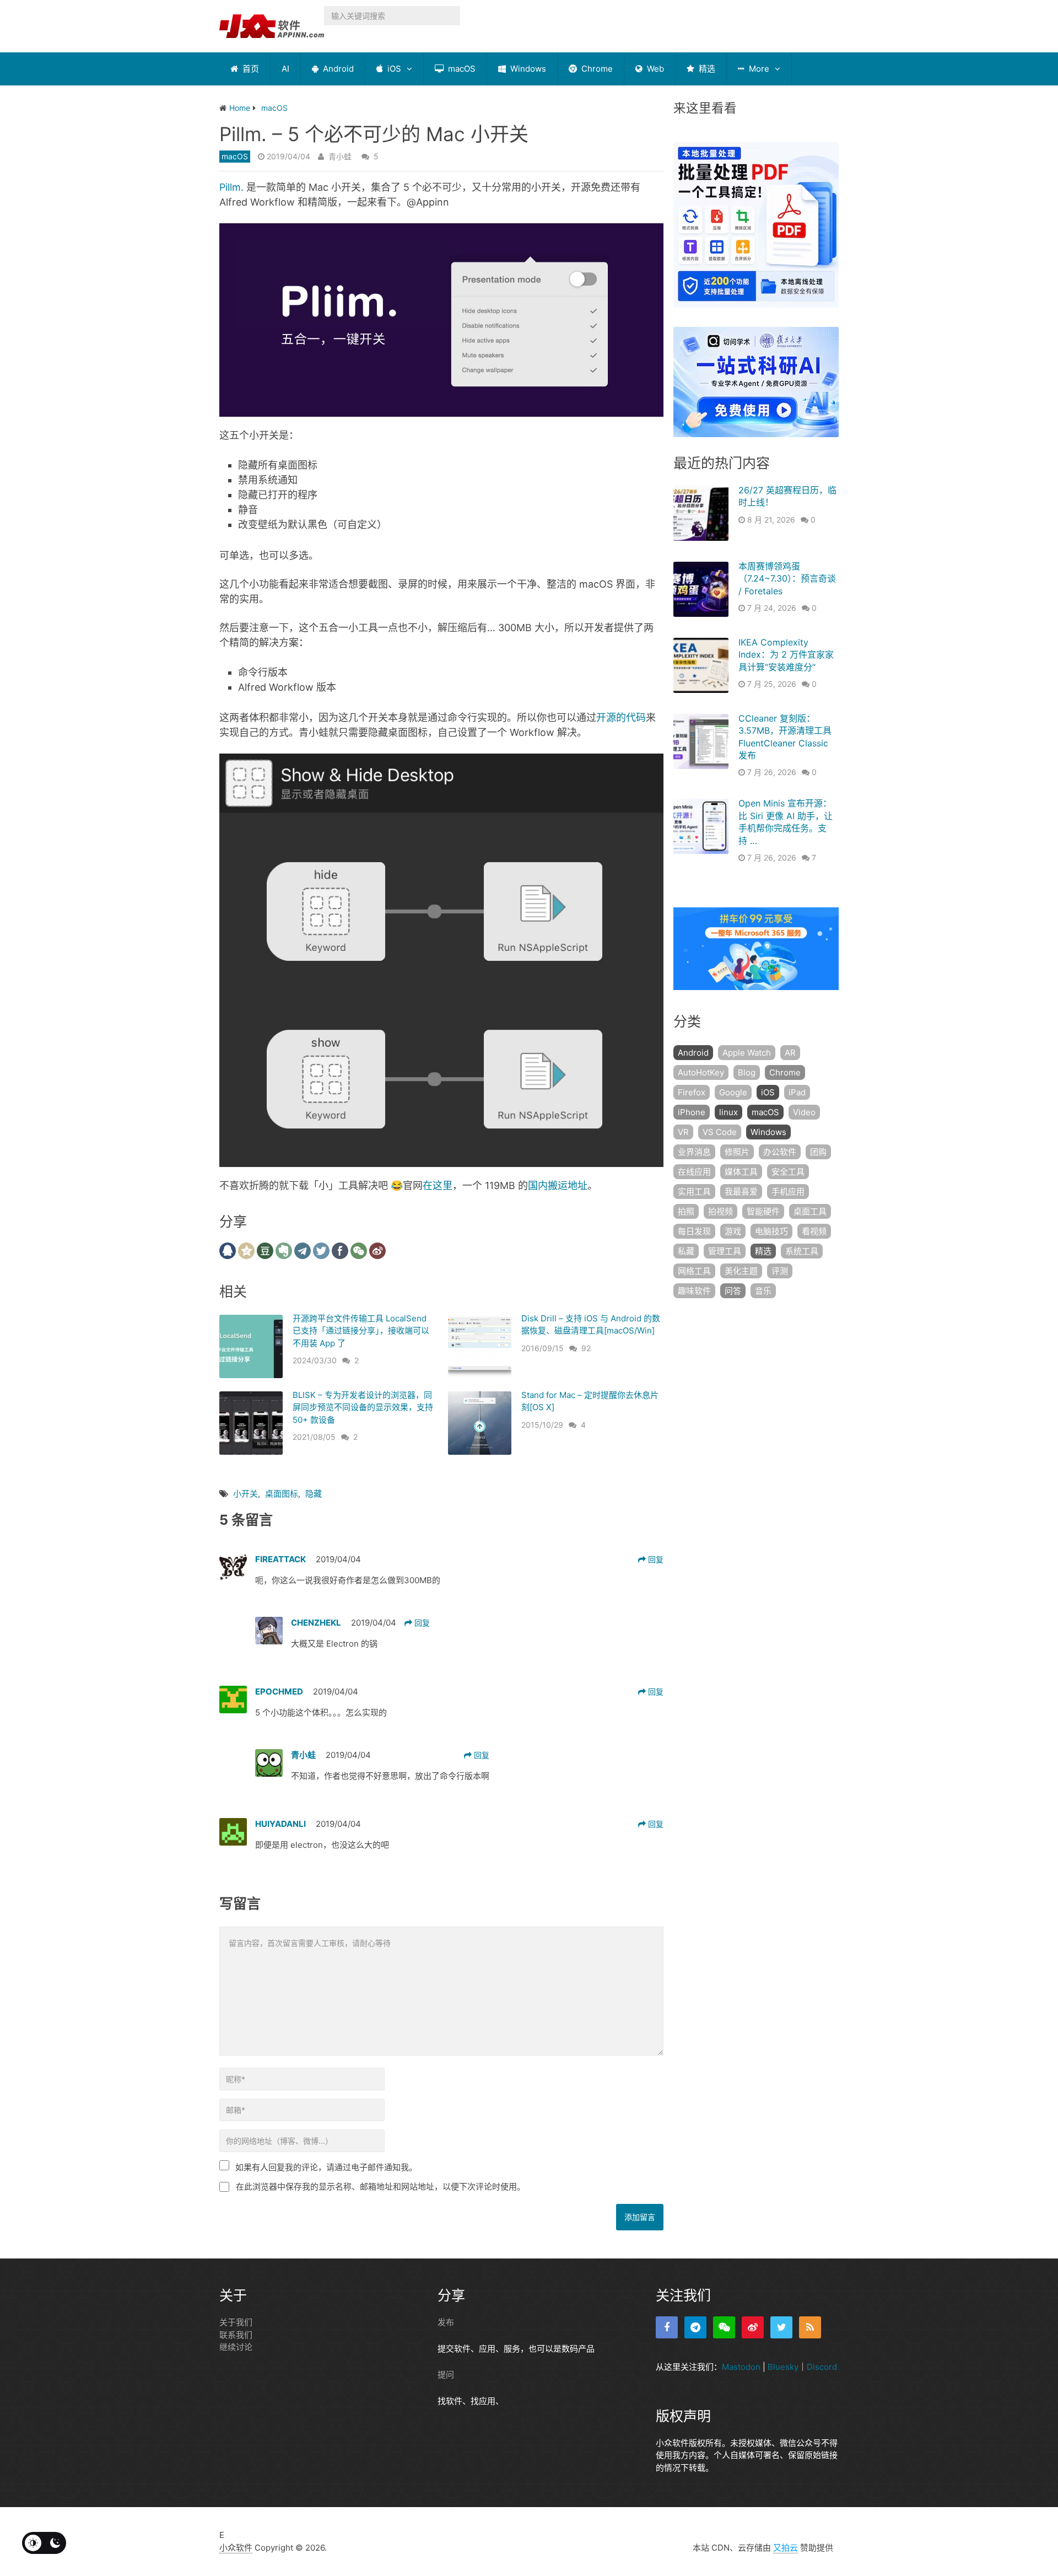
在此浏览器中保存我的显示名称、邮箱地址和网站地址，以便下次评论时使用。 (380, 2187)
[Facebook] (667, 2327)
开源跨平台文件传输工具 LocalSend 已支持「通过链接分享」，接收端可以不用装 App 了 (361, 1331)
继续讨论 (236, 2347)
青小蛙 (340, 156)
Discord (822, 2367)
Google (733, 1092)
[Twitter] (781, 2327)
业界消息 (694, 1152)
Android (337, 69)
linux (728, 1112)
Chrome (596, 69)
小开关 (245, 1494)
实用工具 (694, 1192)
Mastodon (741, 2367)
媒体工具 (741, 1172)
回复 (655, 1559)
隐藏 (314, 1494)
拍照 (686, 1211)
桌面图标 (282, 1494)
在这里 (438, 1185)
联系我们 (236, 2335)
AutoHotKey (701, 1072)
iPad (797, 1092)
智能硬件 (763, 1211)
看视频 (814, 1231)
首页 (250, 69)
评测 (780, 1271)
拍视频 (720, 1211)
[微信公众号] (724, 2327)
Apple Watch (747, 1053)
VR (683, 1132)
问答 (733, 1291)
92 (586, 1348)
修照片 (737, 1152)
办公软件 (780, 1152)
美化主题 (741, 1271)
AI (285, 69)
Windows (527, 69)
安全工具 (788, 1172)
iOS (393, 69)
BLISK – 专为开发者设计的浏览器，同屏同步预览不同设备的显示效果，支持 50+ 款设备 (363, 1407)
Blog (747, 1072)
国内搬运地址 (558, 1185)
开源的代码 (621, 717)
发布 (446, 2322)
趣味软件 (694, 1291)
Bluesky (783, 2367)
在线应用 (694, 1172)
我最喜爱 (741, 1192)
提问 (446, 2375)
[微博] (753, 2327)
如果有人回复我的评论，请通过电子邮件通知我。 (326, 2167)
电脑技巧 (771, 1231)
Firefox (692, 1092)
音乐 (763, 1291)
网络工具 (694, 1271)
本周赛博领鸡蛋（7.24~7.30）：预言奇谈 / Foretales (787, 579)
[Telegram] (695, 2327)
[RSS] (810, 2327)
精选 (706, 69)
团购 (818, 1152)
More (758, 69)
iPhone (692, 1112)
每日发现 (694, 1231)
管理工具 (725, 1251)
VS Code (720, 1132)
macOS (461, 69)
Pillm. (231, 187)
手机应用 (788, 1192)
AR (790, 1053)
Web (654, 69)
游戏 (733, 1231)
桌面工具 (810, 1211)
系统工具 (802, 1251)
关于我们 (236, 2322)
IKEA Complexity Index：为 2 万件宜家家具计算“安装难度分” (786, 655)
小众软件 (236, 2548)
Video (804, 1112)
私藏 (686, 1251)
